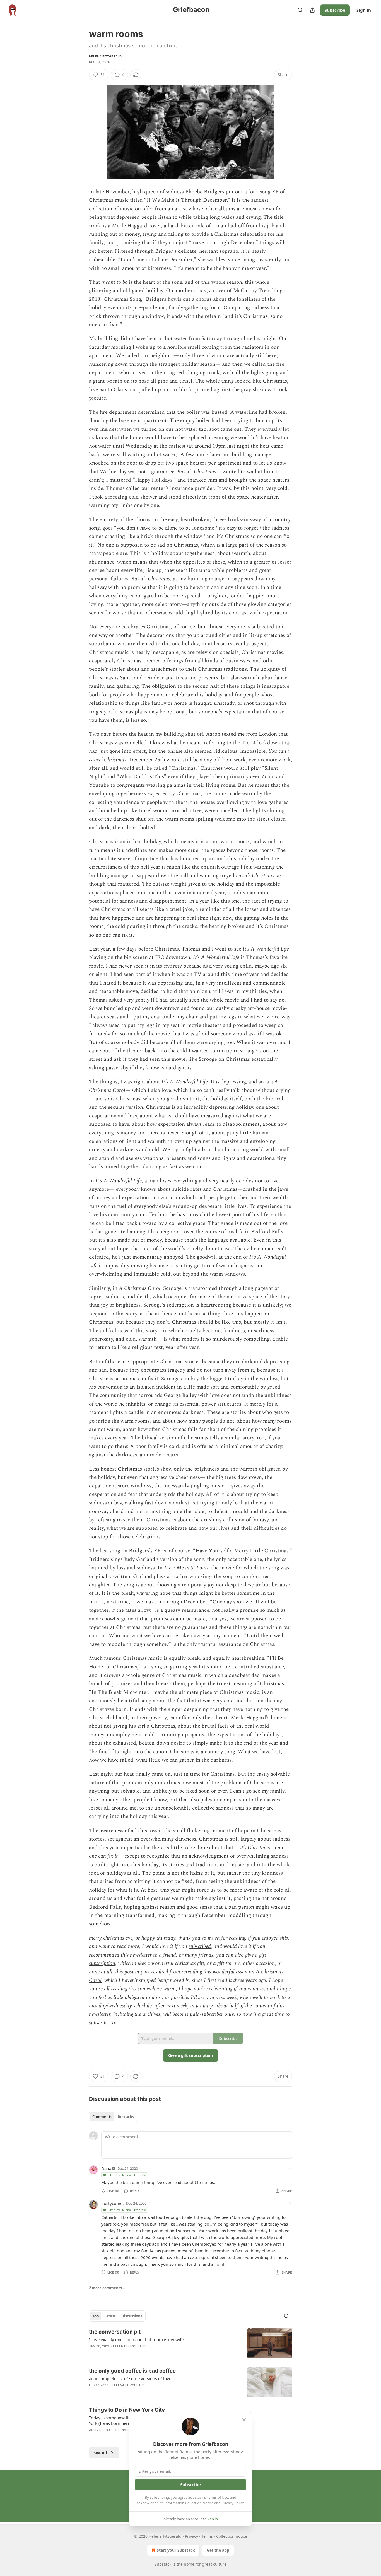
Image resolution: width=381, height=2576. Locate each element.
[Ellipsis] (289, 2168)
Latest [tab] (110, 2316)
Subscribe (335, 10)
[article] (191, 2343)
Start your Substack (176, 2550)
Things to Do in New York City (127, 2410)
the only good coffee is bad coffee (132, 2371)
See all (100, 2453)
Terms (207, 2536)
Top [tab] (96, 2316)
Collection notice (232, 2536)
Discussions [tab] (132, 2316)
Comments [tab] (102, 2117)
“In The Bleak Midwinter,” (120, 1692)
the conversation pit (115, 2332)
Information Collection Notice (189, 2503)
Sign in (364, 10)
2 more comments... (107, 2288)
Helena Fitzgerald (105, 56)
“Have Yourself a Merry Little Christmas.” (243, 1551)
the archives (147, 2014)
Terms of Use (217, 2497)
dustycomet (113, 2203)
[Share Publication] (312, 10)
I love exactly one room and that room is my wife (136, 2339)
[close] (244, 2420)
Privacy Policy (233, 2503)
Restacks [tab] (126, 2117)
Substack (163, 2564)
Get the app (218, 2550)
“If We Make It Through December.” (187, 200)
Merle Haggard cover (136, 226)
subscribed (200, 1946)
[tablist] (113, 2117)
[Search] (300, 10)
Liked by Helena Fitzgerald (127, 2175)
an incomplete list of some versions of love (130, 2378)
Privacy (191, 2536)
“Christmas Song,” (123, 299)
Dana (106, 2168)
